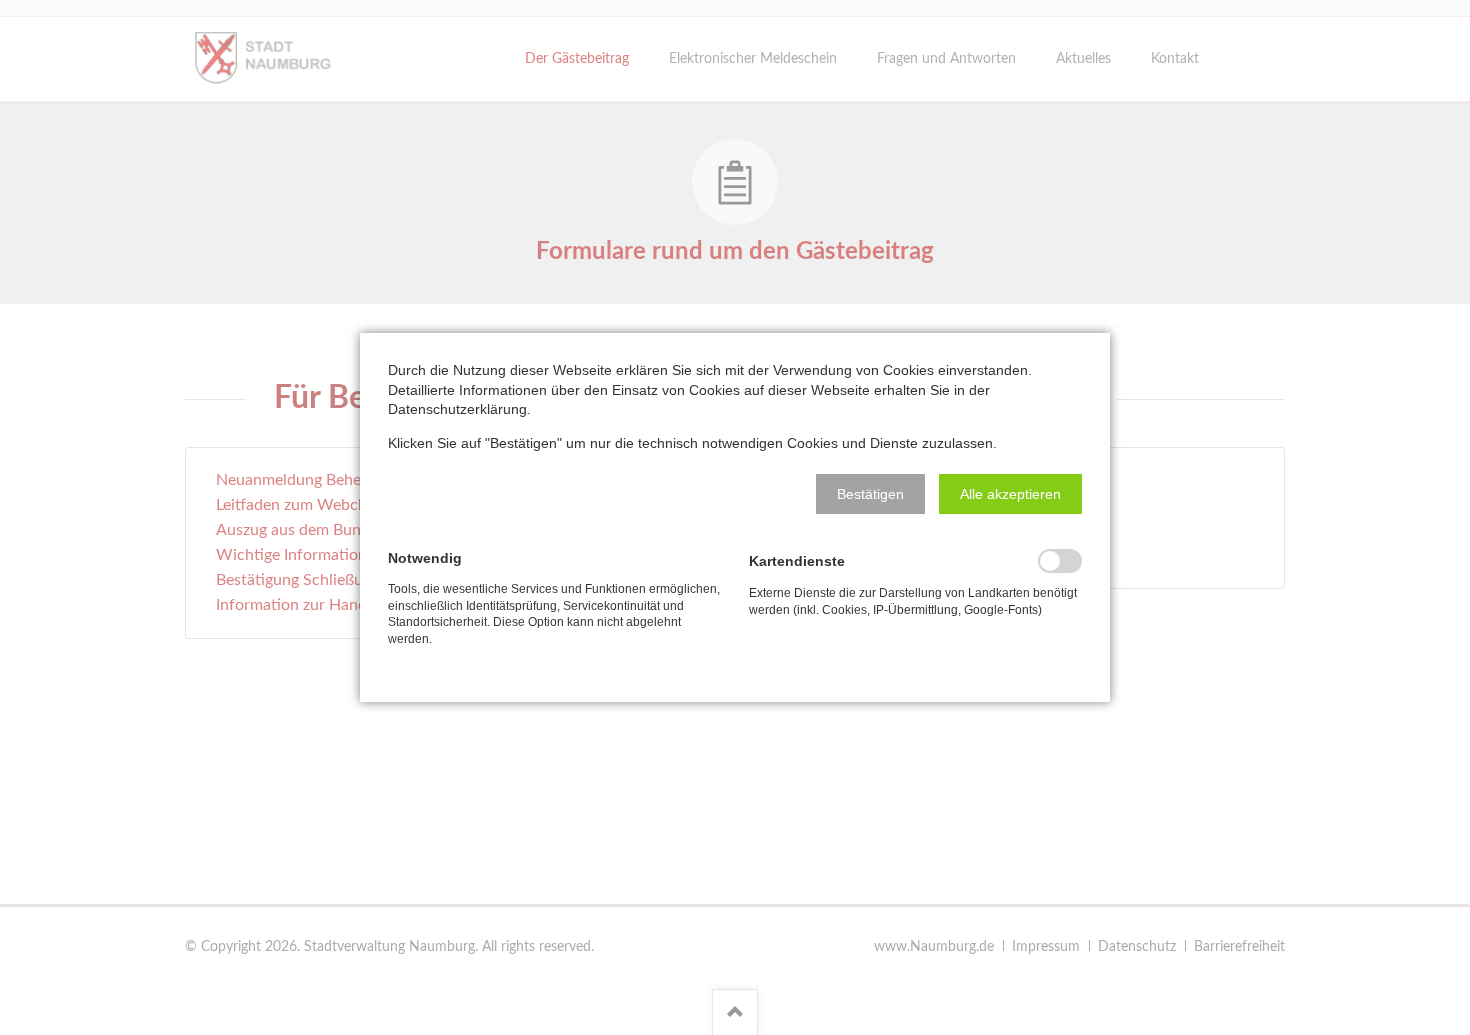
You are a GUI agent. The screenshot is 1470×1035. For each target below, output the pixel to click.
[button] (870, 494)
